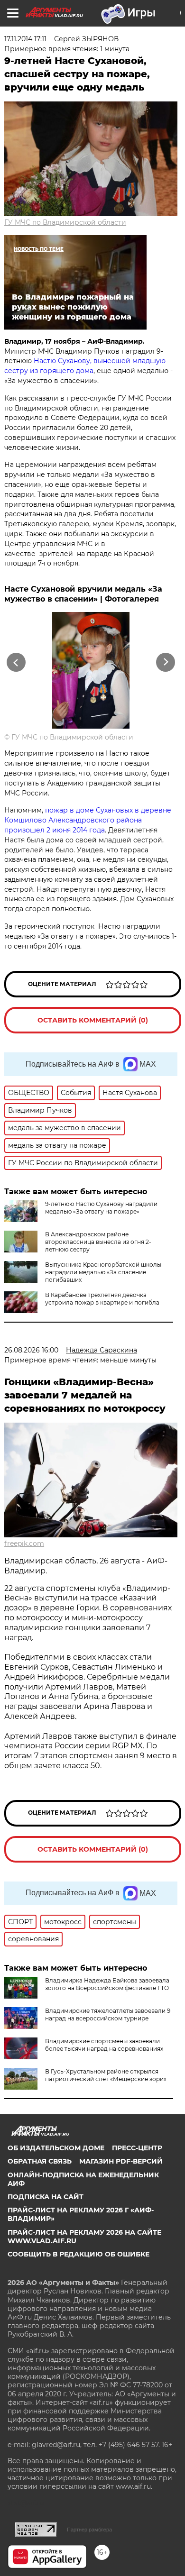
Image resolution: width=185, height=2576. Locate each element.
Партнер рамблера (89, 2530)
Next (166, 662)
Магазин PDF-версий (121, 2161)
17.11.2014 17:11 (25, 39)
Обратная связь (40, 2161)
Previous (15, 662)
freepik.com (24, 1544)
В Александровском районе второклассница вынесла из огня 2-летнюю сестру (98, 1242)
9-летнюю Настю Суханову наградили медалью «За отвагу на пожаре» (101, 1208)
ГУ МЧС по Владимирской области (65, 222)
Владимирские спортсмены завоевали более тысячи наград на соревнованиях (104, 2045)
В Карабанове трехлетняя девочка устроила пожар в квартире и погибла (102, 1299)
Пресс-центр (137, 2148)
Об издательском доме (56, 2148)
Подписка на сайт (46, 2197)
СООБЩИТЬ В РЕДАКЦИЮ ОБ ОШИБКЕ (79, 2254)
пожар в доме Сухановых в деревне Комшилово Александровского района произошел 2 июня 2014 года (88, 820)
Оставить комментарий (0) (93, 1020)
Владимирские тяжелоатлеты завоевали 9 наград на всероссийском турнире (108, 2014)
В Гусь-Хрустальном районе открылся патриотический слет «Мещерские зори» (106, 2075)
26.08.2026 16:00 (31, 1350)
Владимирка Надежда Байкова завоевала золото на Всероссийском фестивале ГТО (107, 1984)
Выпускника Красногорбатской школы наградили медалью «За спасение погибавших (103, 1272)
